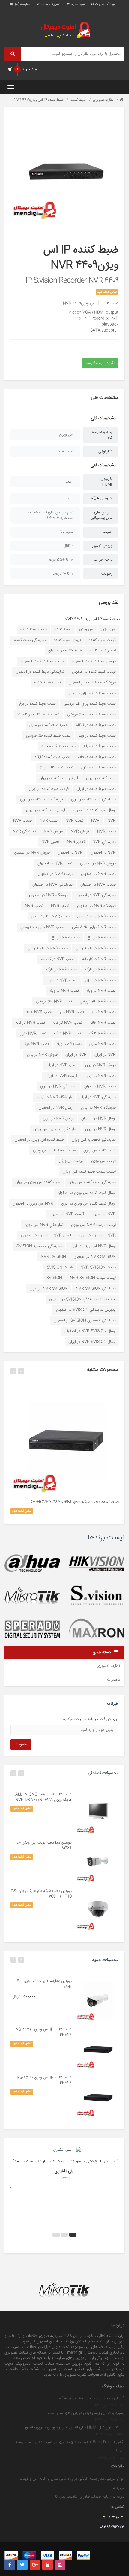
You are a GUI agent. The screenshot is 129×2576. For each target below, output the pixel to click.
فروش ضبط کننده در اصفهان (94, 661)
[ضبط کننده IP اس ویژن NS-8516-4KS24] (97, 2096)
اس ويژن (109, 629)
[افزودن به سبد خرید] (58, 1392)
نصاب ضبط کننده (48, 683)
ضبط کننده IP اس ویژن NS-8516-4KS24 (44, 2080)
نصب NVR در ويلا (101, 991)
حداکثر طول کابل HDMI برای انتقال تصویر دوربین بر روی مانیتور (75, 2427)
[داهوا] (32, 1563)
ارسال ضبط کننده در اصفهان (94, 810)
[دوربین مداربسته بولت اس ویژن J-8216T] (97, 1861)
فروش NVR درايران (42, 1055)
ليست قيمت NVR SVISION (93, 1278)
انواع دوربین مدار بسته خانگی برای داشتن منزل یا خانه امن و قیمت (72, 2479)
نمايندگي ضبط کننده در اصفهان (40, 672)
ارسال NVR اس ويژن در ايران (93, 1246)
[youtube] (48, 2565)
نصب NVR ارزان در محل (97, 916)
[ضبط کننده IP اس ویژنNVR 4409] (64, 167)
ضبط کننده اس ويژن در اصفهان (39, 1140)
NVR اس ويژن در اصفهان (33, 1204)
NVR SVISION (53, 1257)
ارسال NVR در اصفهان (56, 1108)
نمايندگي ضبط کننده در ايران (93, 799)
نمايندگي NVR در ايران (58, 1086)
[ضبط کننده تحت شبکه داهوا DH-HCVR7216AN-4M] (65, 1439)
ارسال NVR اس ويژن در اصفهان (46, 1235)
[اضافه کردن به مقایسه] (70, 1392)
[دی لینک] (32, 1629)
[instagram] (60, 2565)
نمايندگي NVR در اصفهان (52, 885)
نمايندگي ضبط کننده (30, 640)
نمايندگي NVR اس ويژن (44, 1225)
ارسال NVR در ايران (58, 1118)
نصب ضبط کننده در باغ (37, 704)
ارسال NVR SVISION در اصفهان (90, 1331)
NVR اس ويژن (104, 1214)
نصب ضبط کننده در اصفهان (42, 661)
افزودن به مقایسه (100, 363)
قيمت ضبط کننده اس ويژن (54, 1150)
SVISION (54, 1278)
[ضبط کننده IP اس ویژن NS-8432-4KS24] (97, 2048)
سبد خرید (78, 4)
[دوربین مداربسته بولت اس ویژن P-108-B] (97, 1999)
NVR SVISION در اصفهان (95, 1257)
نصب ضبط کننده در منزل (49, 725)
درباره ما (118, 2488)
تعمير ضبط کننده (103, 651)
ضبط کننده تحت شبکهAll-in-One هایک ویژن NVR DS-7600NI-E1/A (43, 1797)
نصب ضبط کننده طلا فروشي (48, 736)
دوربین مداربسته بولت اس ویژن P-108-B (44, 1984)
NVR (112, 821)
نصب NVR (74, 821)
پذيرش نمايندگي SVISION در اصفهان (86, 1310)
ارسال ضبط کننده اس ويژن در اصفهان (87, 1193)
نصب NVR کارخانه (67, 1023)
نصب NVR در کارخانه (99, 959)
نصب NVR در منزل (100, 980)
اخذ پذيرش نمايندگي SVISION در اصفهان (82, 1299)
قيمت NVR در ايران (61, 1076)
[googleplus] (35, 2565)
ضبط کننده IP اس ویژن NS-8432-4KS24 (44, 2032)
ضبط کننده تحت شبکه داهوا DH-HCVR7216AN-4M (74, 1502)
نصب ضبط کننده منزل (98, 767)
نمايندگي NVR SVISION (96, 1289)
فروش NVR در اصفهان (32, 853)
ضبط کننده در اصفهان (65, 651)
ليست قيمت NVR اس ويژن (93, 1225)
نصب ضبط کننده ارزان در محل (92, 693)
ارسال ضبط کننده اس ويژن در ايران (88, 1204)
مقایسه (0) (23, 4)
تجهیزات (114, 1680)
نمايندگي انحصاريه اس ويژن (55, 1129)
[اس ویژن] (97, 1596)
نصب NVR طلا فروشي (98, 1002)
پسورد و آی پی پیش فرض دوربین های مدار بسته (86, 2413)
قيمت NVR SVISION (98, 1267)
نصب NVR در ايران (62, 1065)
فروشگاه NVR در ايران (54, 1097)
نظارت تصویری (103, 100)
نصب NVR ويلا (69, 1044)
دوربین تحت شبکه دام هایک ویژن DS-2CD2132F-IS (41, 1894)
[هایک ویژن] (97, 1563)
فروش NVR (80, 831)
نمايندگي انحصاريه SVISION (39, 1246)
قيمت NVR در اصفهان (55, 874)
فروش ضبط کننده (67, 640)
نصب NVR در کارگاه (100, 970)
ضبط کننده (78, 100)
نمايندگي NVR (24, 831)
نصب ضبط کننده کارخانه (97, 757)
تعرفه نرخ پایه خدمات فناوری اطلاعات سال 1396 (87, 2497)
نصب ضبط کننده (34, 629)
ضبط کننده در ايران (101, 778)
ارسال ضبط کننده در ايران (46, 810)
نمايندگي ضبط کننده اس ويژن (92, 1182)
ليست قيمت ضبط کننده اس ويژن (89, 1172)
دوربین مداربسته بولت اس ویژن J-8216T (44, 1845)
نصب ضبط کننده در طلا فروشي (91, 715)
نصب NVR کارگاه (102, 1034)
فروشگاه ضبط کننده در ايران (42, 799)
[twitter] (22, 2565)
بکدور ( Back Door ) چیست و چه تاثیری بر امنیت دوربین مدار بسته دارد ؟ (70, 2447)
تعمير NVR (76, 842)
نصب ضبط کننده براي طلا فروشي (90, 704)
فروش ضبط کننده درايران (59, 778)
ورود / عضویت (105, 4)
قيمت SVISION (60, 1267)
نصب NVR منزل (33, 1034)
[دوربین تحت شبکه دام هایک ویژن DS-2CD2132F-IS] (97, 1909)
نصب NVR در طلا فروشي (96, 948)
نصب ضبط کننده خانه (58, 746)
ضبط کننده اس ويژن (100, 1150)
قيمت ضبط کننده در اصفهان (94, 672)
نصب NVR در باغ (102, 938)
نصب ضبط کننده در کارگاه (96, 725)
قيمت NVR (22, 821)
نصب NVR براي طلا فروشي (94, 927)
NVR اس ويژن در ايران (97, 1235)
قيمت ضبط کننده (102, 640)
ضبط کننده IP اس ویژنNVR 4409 (39, 100)
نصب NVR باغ (104, 1012)
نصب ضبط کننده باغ (100, 746)
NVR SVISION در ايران (49, 1289)
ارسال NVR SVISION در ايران (92, 1342)
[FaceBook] (10, 2565)
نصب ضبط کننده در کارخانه (38, 715)
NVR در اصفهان (103, 853)
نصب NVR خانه (39, 1012)
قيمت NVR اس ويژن (67, 1214)
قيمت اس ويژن (103, 1161)
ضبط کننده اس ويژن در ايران (38, 1182)
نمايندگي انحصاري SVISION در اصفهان (85, 1321)
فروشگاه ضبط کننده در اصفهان (92, 683)
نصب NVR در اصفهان (55, 863)
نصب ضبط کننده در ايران (96, 789)
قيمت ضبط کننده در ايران (49, 789)
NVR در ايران (105, 1055)
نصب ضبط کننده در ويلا (97, 736)
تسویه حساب (51, 4)
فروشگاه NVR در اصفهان (48, 895)
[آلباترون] (32, 1596)
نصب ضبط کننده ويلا (57, 767)
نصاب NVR (60, 906)
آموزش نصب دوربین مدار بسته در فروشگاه (92, 2398)
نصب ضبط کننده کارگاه (52, 757)
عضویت (21, 1745)
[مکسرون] (97, 1629)
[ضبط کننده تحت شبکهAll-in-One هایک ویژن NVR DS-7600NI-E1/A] (97, 1813)
